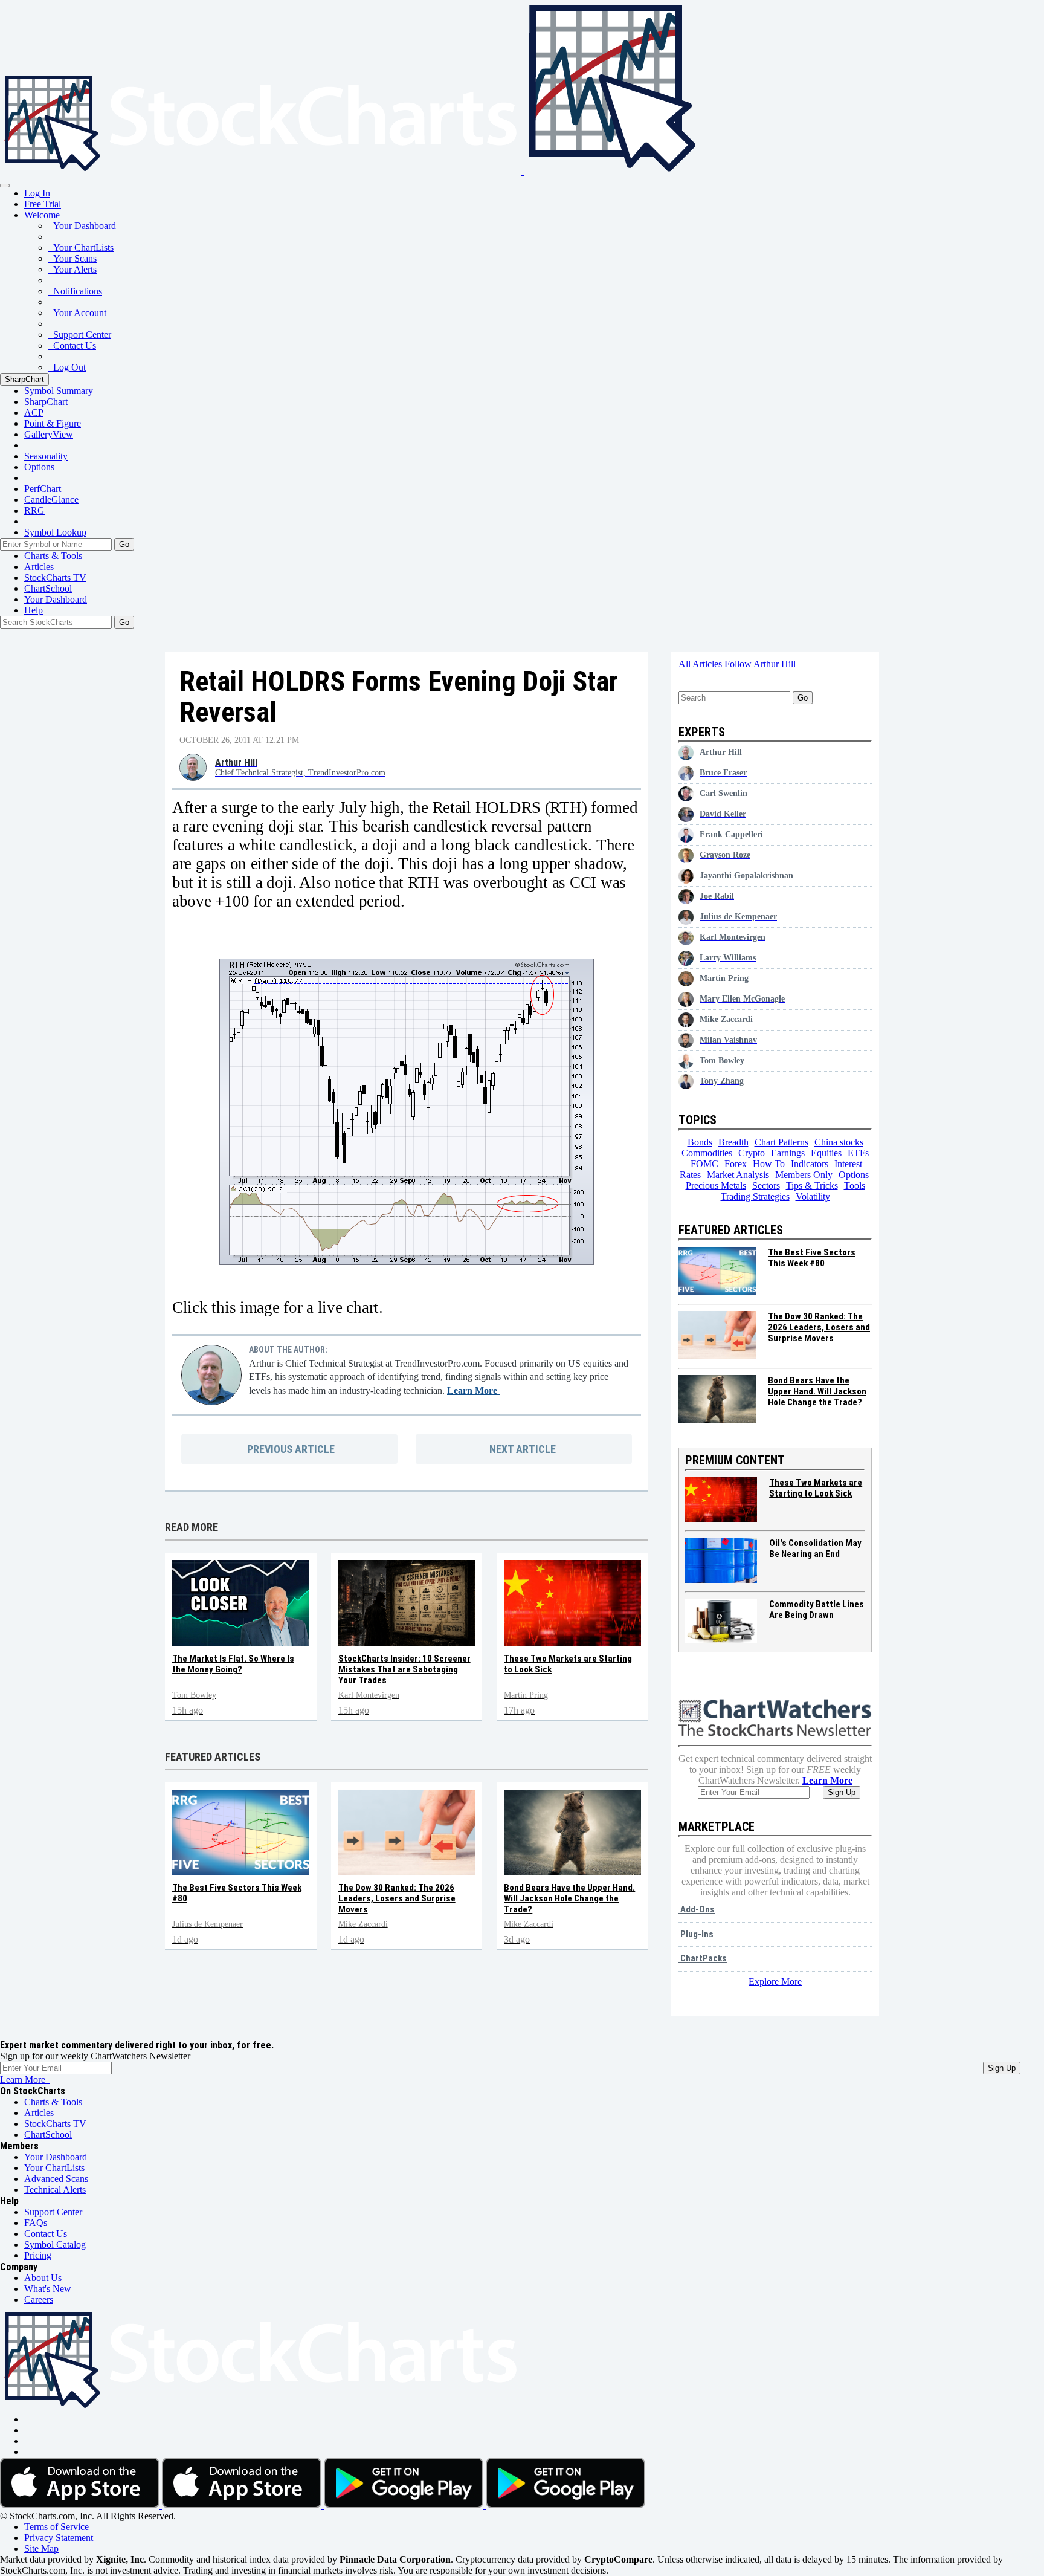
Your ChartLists (81, 248)
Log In (37, 193)
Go (124, 544)
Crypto (752, 1153)
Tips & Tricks (812, 1186)
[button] (42, 215)
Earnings (788, 1153)
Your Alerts (72, 269)
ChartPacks (703, 1958)
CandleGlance (51, 500)
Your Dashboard (82, 226)
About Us (43, 2278)
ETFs (858, 1153)
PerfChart (43, 489)
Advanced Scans (56, 2179)
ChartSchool (48, 588)
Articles (39, 567)
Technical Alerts (55, 2189)
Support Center (80, 335)
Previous (290, 1449)
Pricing (38, 2255)
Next (523, 1449)
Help (34, 610)
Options (39, 467)
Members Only (804, 1175)
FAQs (36, 2223)
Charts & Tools (53, 556)
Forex (736, 1164)
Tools (855, 1186)
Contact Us (72, 345)
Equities (826, 1153)
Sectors (766, 1186)
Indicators (810, 1164)
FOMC (704, 1164)
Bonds (700, 1142)
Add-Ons (697, 1909)
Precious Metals (716, 1186)
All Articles (701, 664)
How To (769, 1164)
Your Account (77, 313)
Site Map (41, 2548)
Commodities (707, 1153)
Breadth (733, 1142)
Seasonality (46, 456)
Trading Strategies (755, 1196)
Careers (39, 2299)
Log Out (67, 367)
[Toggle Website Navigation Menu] (5, 186)
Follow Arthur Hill (760, 664)
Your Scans (72, 258)
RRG (34, 510)
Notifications (75, 291)
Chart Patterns (781, 1142)
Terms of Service (56, 2527)
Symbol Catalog (55, 2244)
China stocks (839, 1142)
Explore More (775, 1982)
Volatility (813, 1196)
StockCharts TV (55, 578)
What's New (48, 2289)
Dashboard (56, 599)
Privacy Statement (59, 2538)
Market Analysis (738, 1175)
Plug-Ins (696, 1934)
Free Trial (43, 204)
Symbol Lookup (55, 532)
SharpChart (24, 379)
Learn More (473, 1390)
